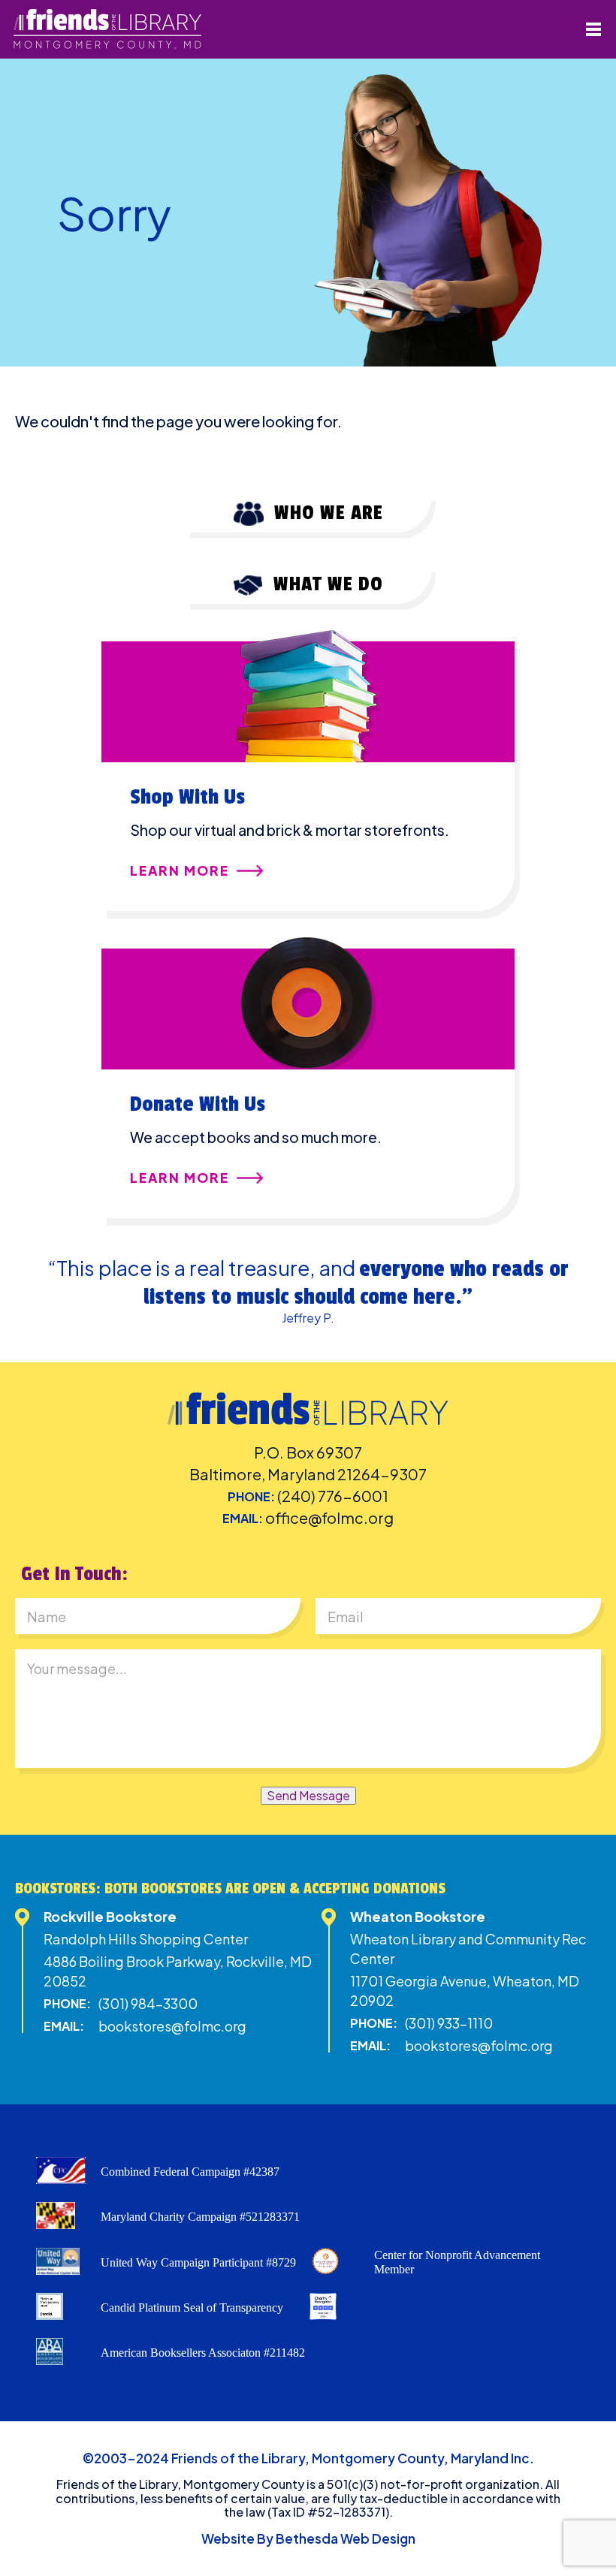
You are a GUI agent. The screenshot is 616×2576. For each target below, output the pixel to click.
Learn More (180, 871)
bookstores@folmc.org (172, 2026)
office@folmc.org (329, 1517)
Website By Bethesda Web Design (308, 2538)
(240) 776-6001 (333, 1496)
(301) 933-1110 (449, 2023)
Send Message (308, 1795)
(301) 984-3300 (148, 2003)
